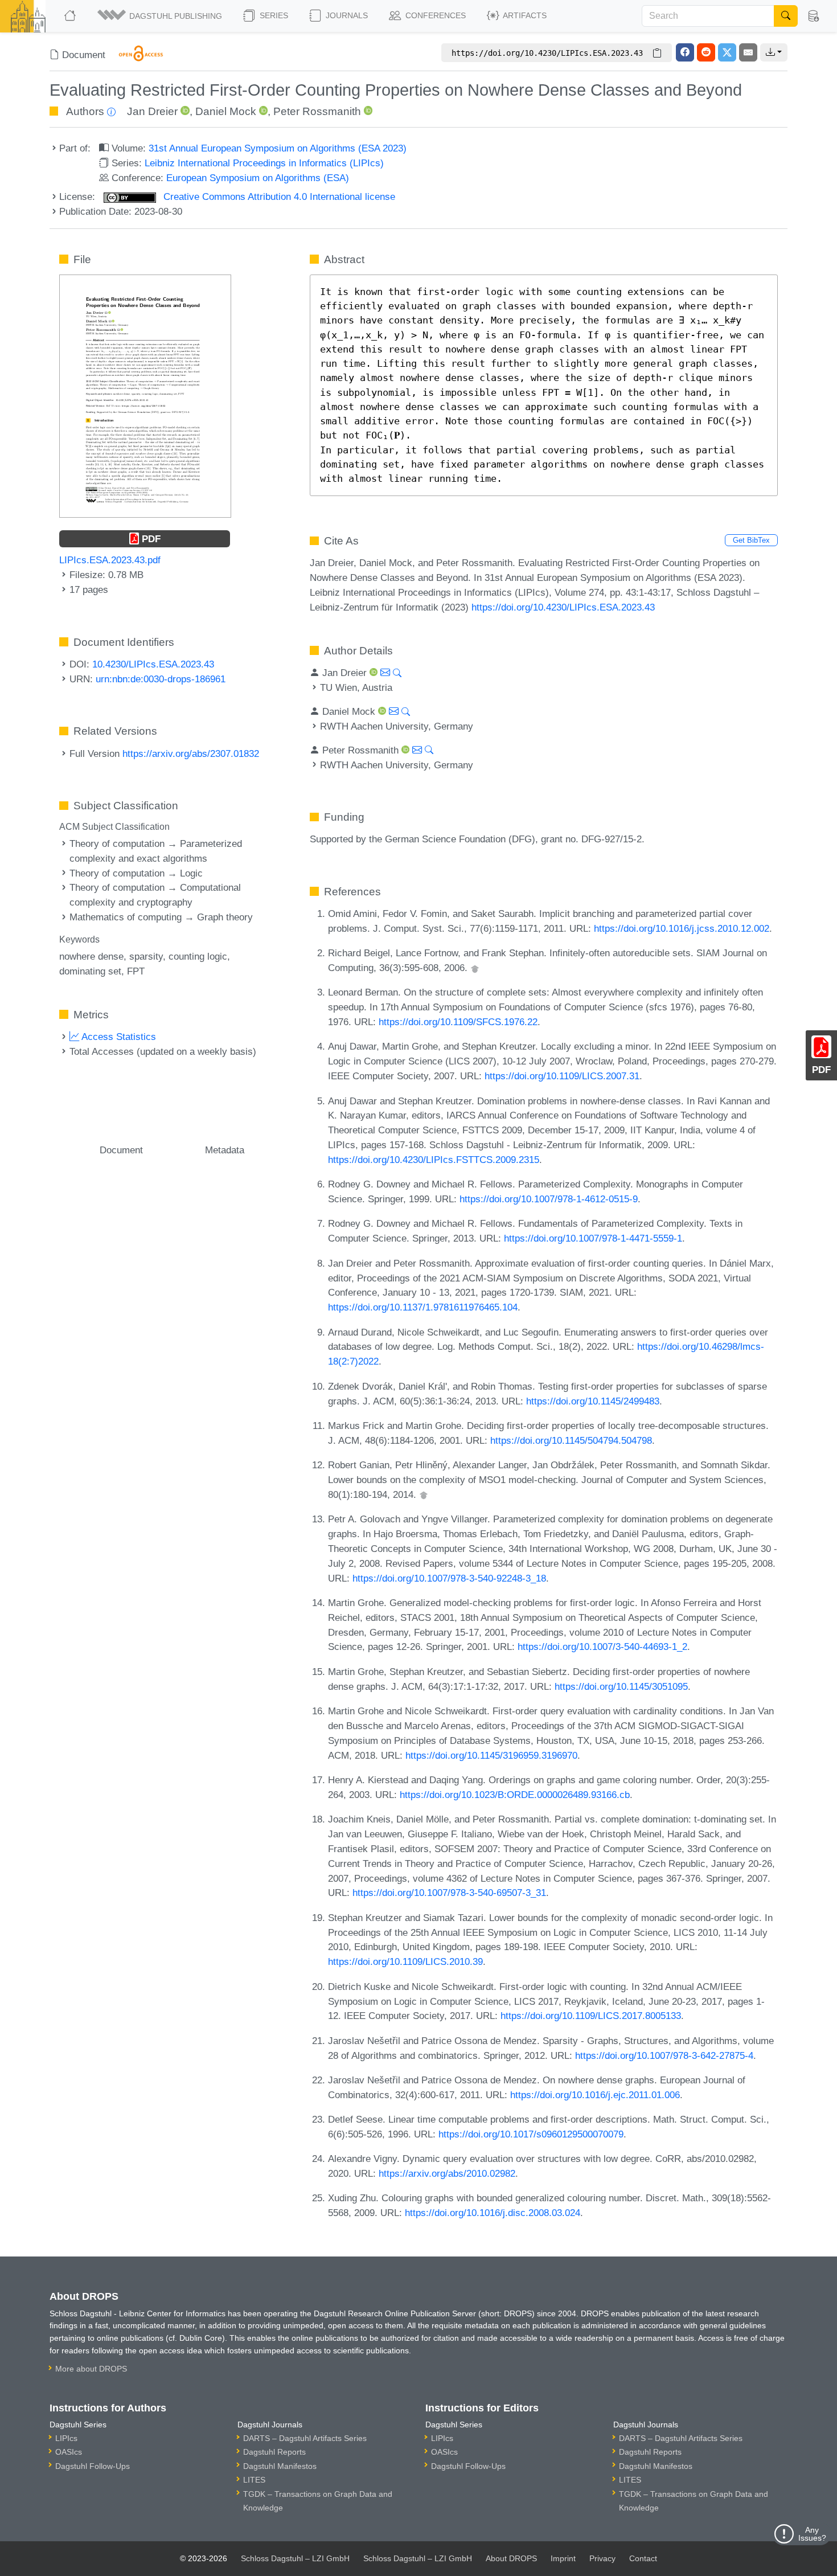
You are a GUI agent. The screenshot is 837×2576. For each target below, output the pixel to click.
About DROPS (511, 2558)
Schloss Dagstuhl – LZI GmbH (295, 2558)
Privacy (602, 2558)
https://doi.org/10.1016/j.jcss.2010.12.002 (682, 928)
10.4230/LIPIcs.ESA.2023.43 (153, 664)
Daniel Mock (226, 111)
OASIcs (69, 2452)
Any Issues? (812, 2534)
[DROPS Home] (71, 16)
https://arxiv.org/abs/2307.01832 (191, 753)
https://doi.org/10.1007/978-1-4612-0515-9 (549, 1199)
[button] (161, 16)
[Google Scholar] (475, 968)
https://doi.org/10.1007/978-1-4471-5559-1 (593, 1238)
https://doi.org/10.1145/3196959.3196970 (491, 1755)
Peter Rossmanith (317, 111)
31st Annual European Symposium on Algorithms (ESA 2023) (278, 148)
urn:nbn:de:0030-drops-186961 (161, 679)
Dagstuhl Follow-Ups (93, 2466)
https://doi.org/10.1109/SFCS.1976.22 (458, 1022)
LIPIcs (66, 2438)
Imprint (563, 2558)
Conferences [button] (434, 15)
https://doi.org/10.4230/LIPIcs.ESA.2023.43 (563, 607)
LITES (254, 2480)
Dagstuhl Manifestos (280, 2466)
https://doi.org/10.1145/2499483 (593, 1401)
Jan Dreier (152, 111)
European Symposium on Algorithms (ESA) (258, 178)
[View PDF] (145, 395)
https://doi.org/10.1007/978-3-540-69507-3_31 (449, 1893)
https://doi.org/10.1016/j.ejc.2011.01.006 (595, 2095)
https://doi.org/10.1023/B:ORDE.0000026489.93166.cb (515, 1795)
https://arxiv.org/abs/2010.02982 (447, 2173)
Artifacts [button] (524, 15)
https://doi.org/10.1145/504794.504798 (571, 1440)
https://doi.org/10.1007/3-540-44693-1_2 (602, 1647)
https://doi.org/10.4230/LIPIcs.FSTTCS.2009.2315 (434, 1160)
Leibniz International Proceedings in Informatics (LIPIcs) (264, 163)
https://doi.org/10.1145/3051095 (621, 1686)
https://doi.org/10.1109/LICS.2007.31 (562, 1076)
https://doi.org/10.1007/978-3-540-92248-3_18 (449, 1578)
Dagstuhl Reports (274, 2452)
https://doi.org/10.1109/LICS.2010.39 (405, 1961)
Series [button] (273, 15)
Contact (643, 2558)
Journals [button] (346, 15)
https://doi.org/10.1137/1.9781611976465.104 (423, 1307)
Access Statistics (118, 1037)
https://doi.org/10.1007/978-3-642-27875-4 (664, 2055)
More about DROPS (91, 2369)
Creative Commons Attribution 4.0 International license (278, 196)
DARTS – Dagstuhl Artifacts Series (305, 2438)
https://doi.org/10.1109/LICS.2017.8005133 (591, 2016)
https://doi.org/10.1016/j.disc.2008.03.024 (493, 2213)
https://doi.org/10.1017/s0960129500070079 (531, 2134)
